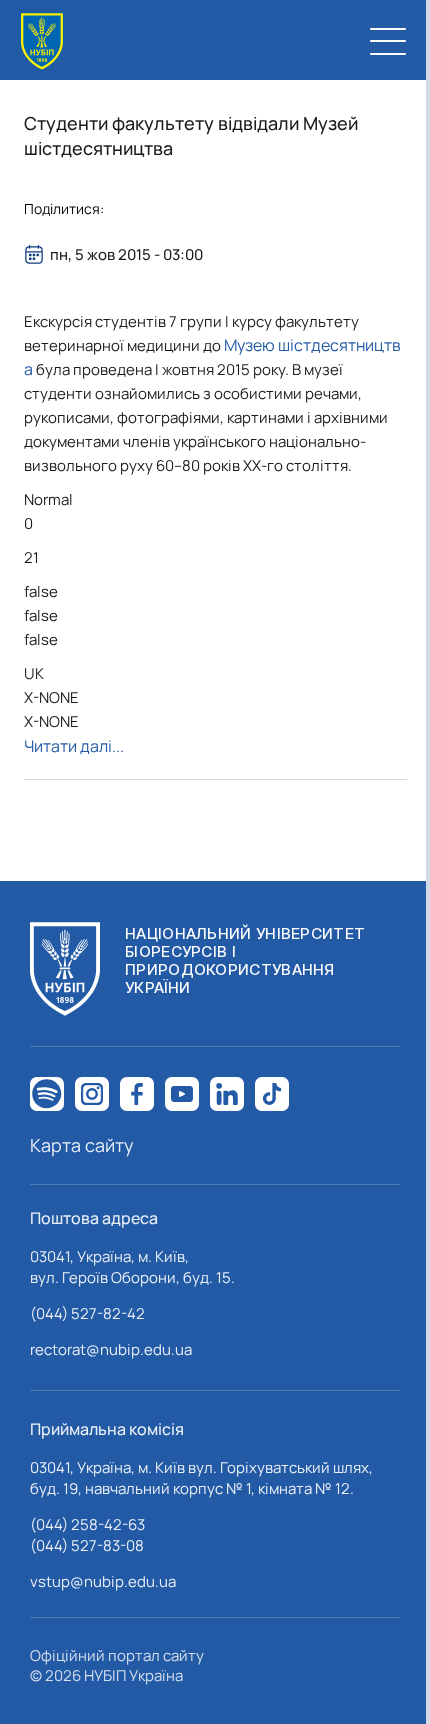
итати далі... (74, 746)
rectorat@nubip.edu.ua (111, 1349)
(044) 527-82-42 (87, 1313)
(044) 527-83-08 (87, 1545)
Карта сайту (82, 1145)
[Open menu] (388, 41)
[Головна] (42, 41)
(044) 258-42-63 (87, 1524)
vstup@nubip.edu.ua (103, 1581)
